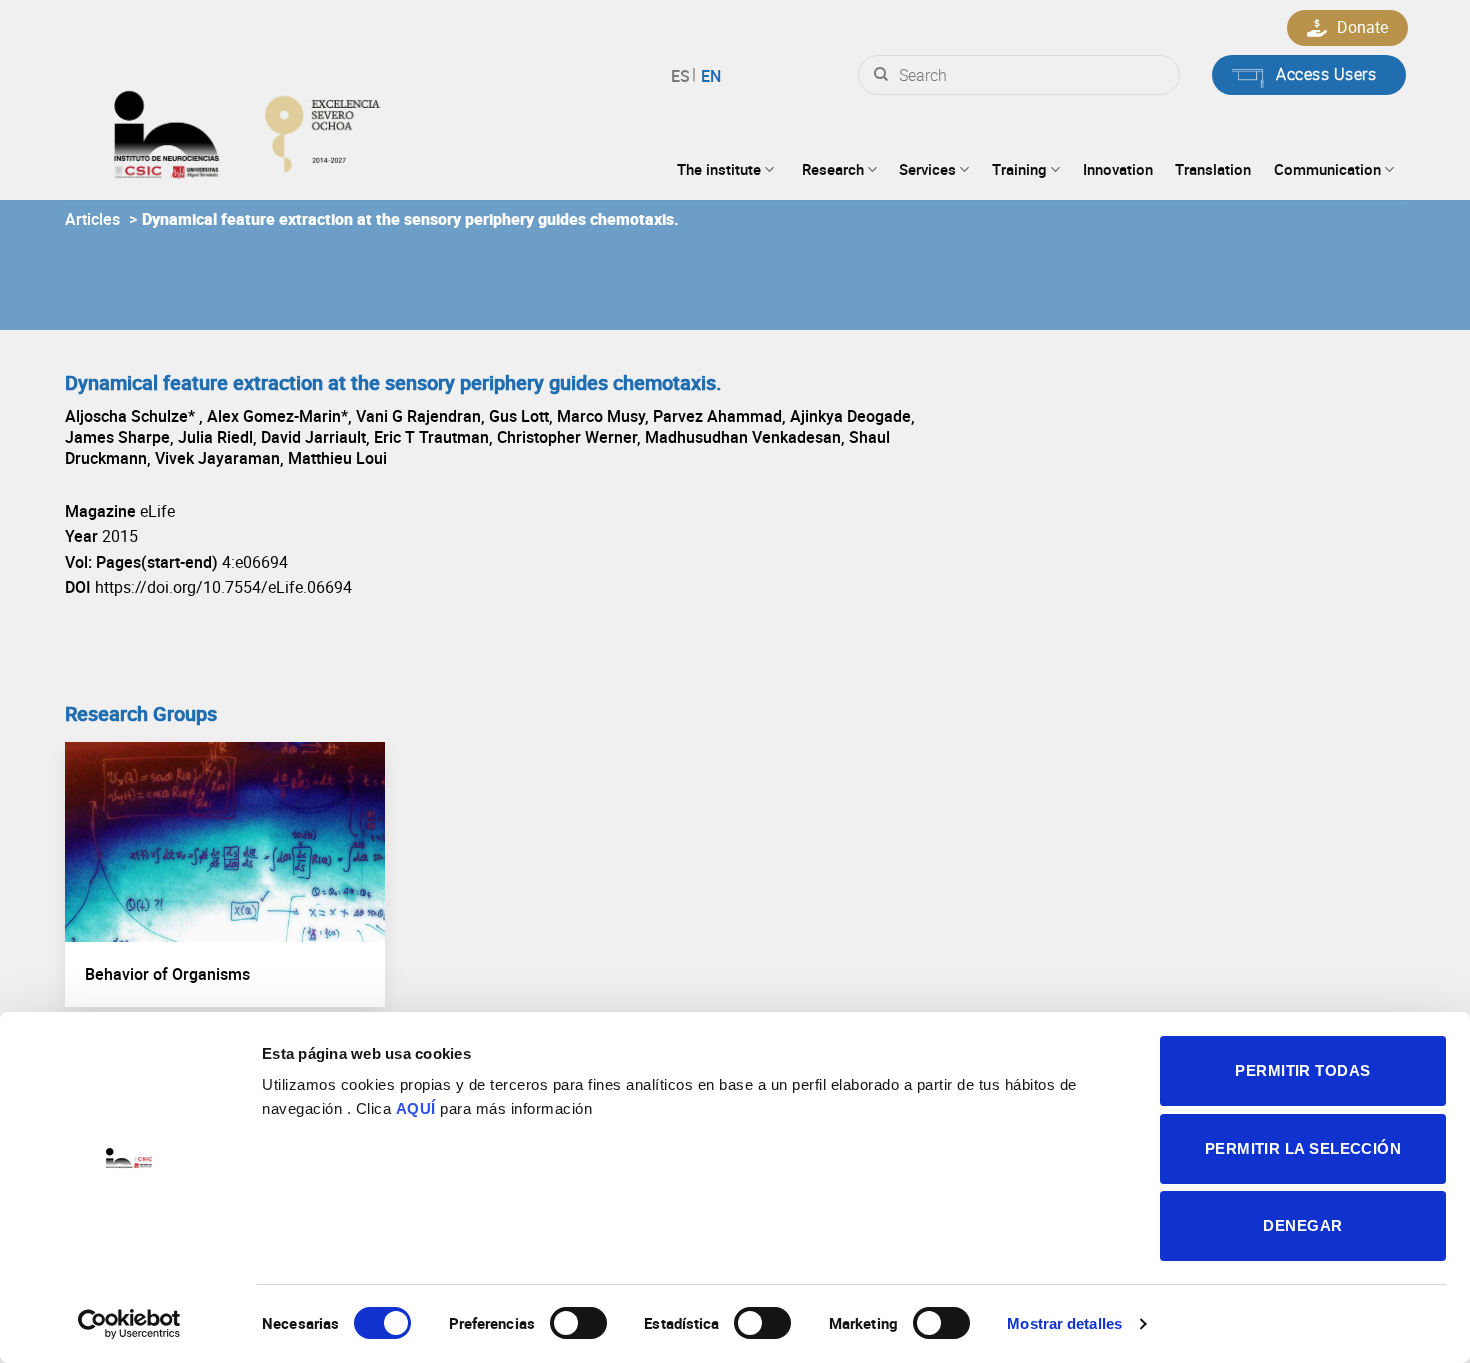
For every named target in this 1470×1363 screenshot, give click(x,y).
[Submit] (881, 75)
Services (927, 169)
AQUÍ (416, 1108)
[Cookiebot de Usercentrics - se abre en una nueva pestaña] (129, 1324)
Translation (1213, 169)
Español (683, 76)
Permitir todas (1302, 1070)
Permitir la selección (1303, 1148)
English (708, 76)
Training (1019, 169)
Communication (1327, 169)
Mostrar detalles (1064, 1323)
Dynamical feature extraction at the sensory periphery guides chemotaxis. (410, 219)
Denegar (1302, 1225)
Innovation (1118, 169)
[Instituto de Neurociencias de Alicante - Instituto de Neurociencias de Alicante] (311, 130)
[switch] (578, 1323)
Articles (92, 219)
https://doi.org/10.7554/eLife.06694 (223, 587)
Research (833, 169)
